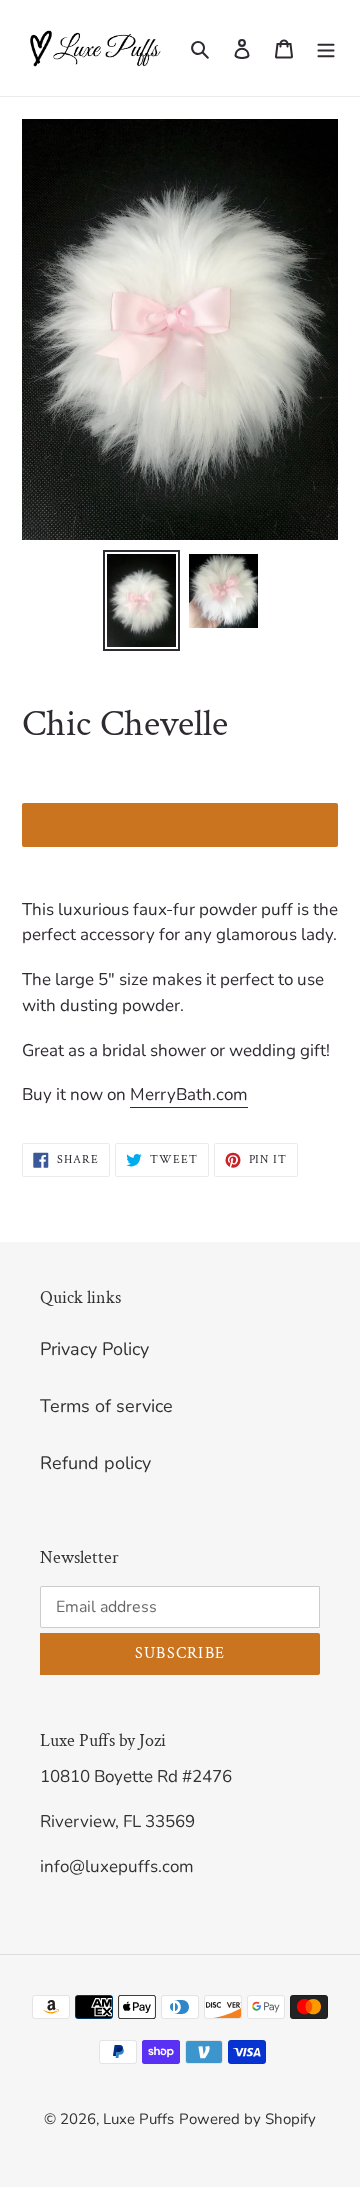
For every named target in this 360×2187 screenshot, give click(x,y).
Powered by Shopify (247, 2119)
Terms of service (106, 1406)
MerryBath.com (189, 1094)
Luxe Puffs (138, 2119)
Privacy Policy (94, 1349)
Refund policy (95, 1463)
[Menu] (326, 48)
